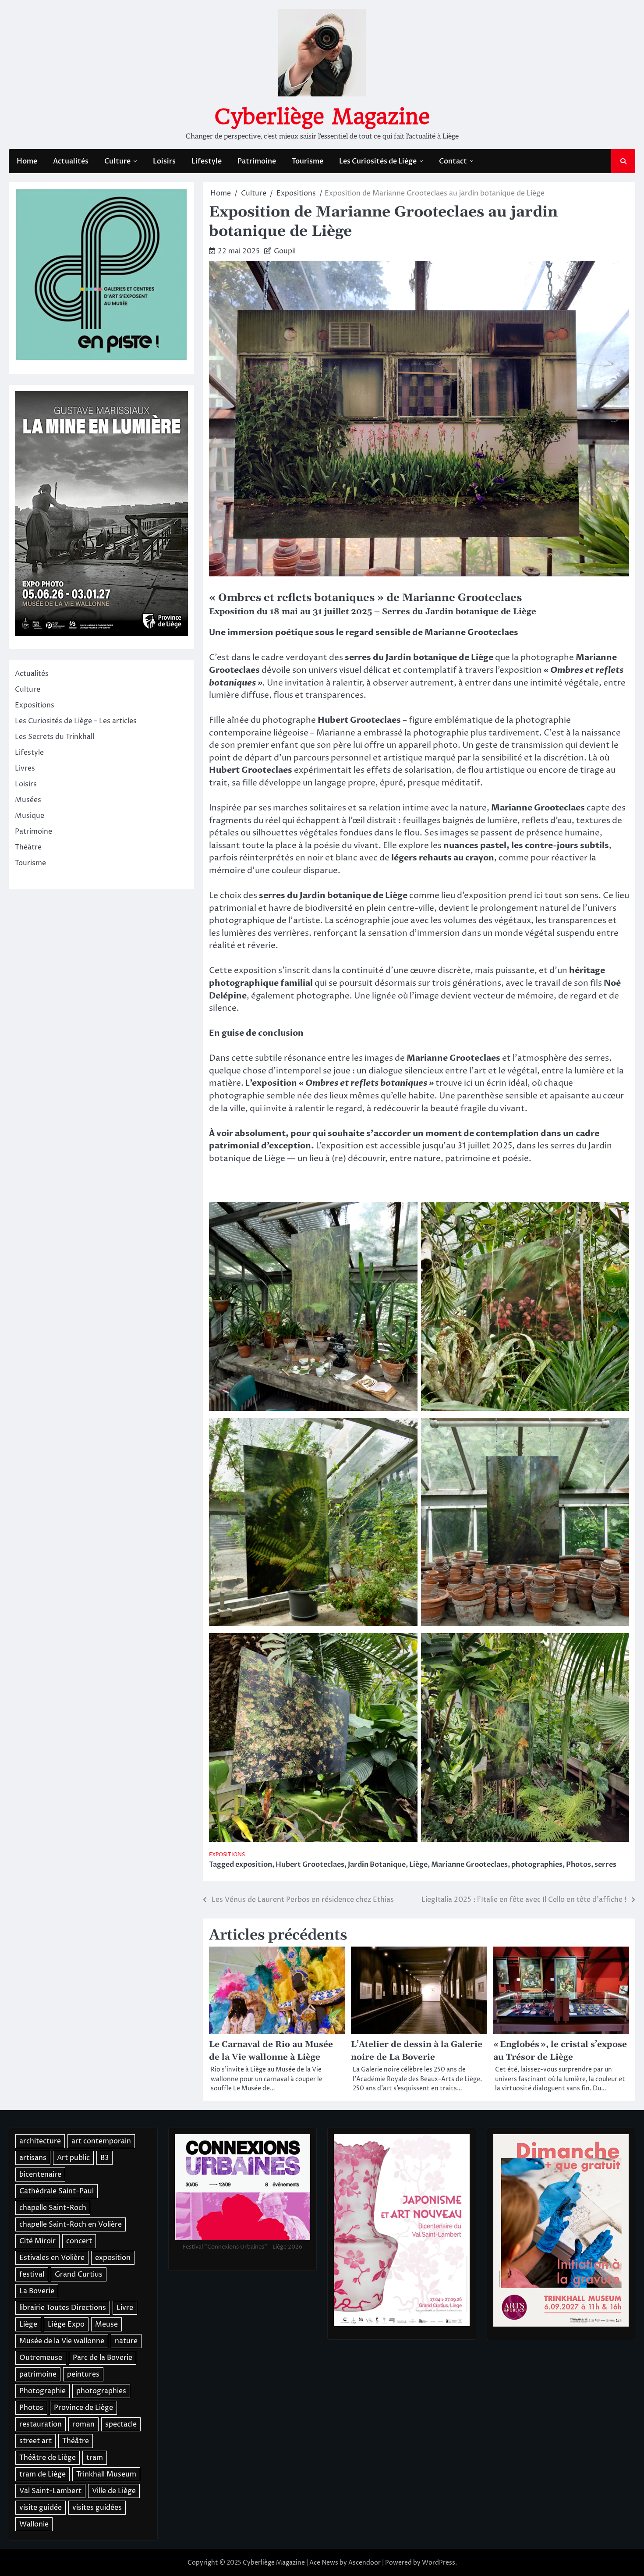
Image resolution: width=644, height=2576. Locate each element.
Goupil (285, 251)
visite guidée (41, 2508)
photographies (537, 1865)
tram (95, 2458)
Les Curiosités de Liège (378, 161)
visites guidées (97, 2508)
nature (126, 2341)
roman (83, 2424)
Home (27, 161)
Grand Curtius (79, 2274)
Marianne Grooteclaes (469, 1865)
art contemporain (101, 2141)
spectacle (121, 2424)
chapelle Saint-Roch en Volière (71, 2224)
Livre (125, 2308)
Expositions (227, 1855)
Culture (117, 161)
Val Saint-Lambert (50, 2491)
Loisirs (164, 161)
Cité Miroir (37, 2241)
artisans (33, 2158)
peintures (83, 2374)
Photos (579, 1865)
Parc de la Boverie (103, 2358)
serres (605, 1865)
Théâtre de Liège (48, 2458)
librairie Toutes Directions (63, 2308)
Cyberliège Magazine (322, 117)
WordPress (439, 2563)
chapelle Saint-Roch (53, 2208)
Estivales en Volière (52, 2258)
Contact (453, 161)
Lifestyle (207, 161)
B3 (104, 2158)
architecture (40, 2141)
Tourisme (308, 161)
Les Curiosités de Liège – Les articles (76, 721)
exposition (254, 1865)
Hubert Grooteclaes (310, 1865)
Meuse (106, 2324)
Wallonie (34, 2524)
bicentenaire (40, 2174)
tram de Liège (42, 2474)
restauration (41, 2424)
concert (79, 2241)
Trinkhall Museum (106, 2474)
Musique (30, 816)
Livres (25, 769)
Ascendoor (364, 2563)
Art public (73, 2158)
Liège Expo (66, 2324)
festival (32, 2274)
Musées (28, 800)
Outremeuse (41, 2358)
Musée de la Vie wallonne (62, 2341)
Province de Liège (83, 2408)
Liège (418, 1865)
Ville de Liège (114, 2491)
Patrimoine (257, 161)
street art (35, 2441)
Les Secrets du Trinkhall (55, 737)
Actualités (71, 161)
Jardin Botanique (377, 1865)
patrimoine (38, 2374)
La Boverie (37, 2291)
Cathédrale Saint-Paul (57, 2191)
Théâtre (28, 848)
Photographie (42, 2391)
